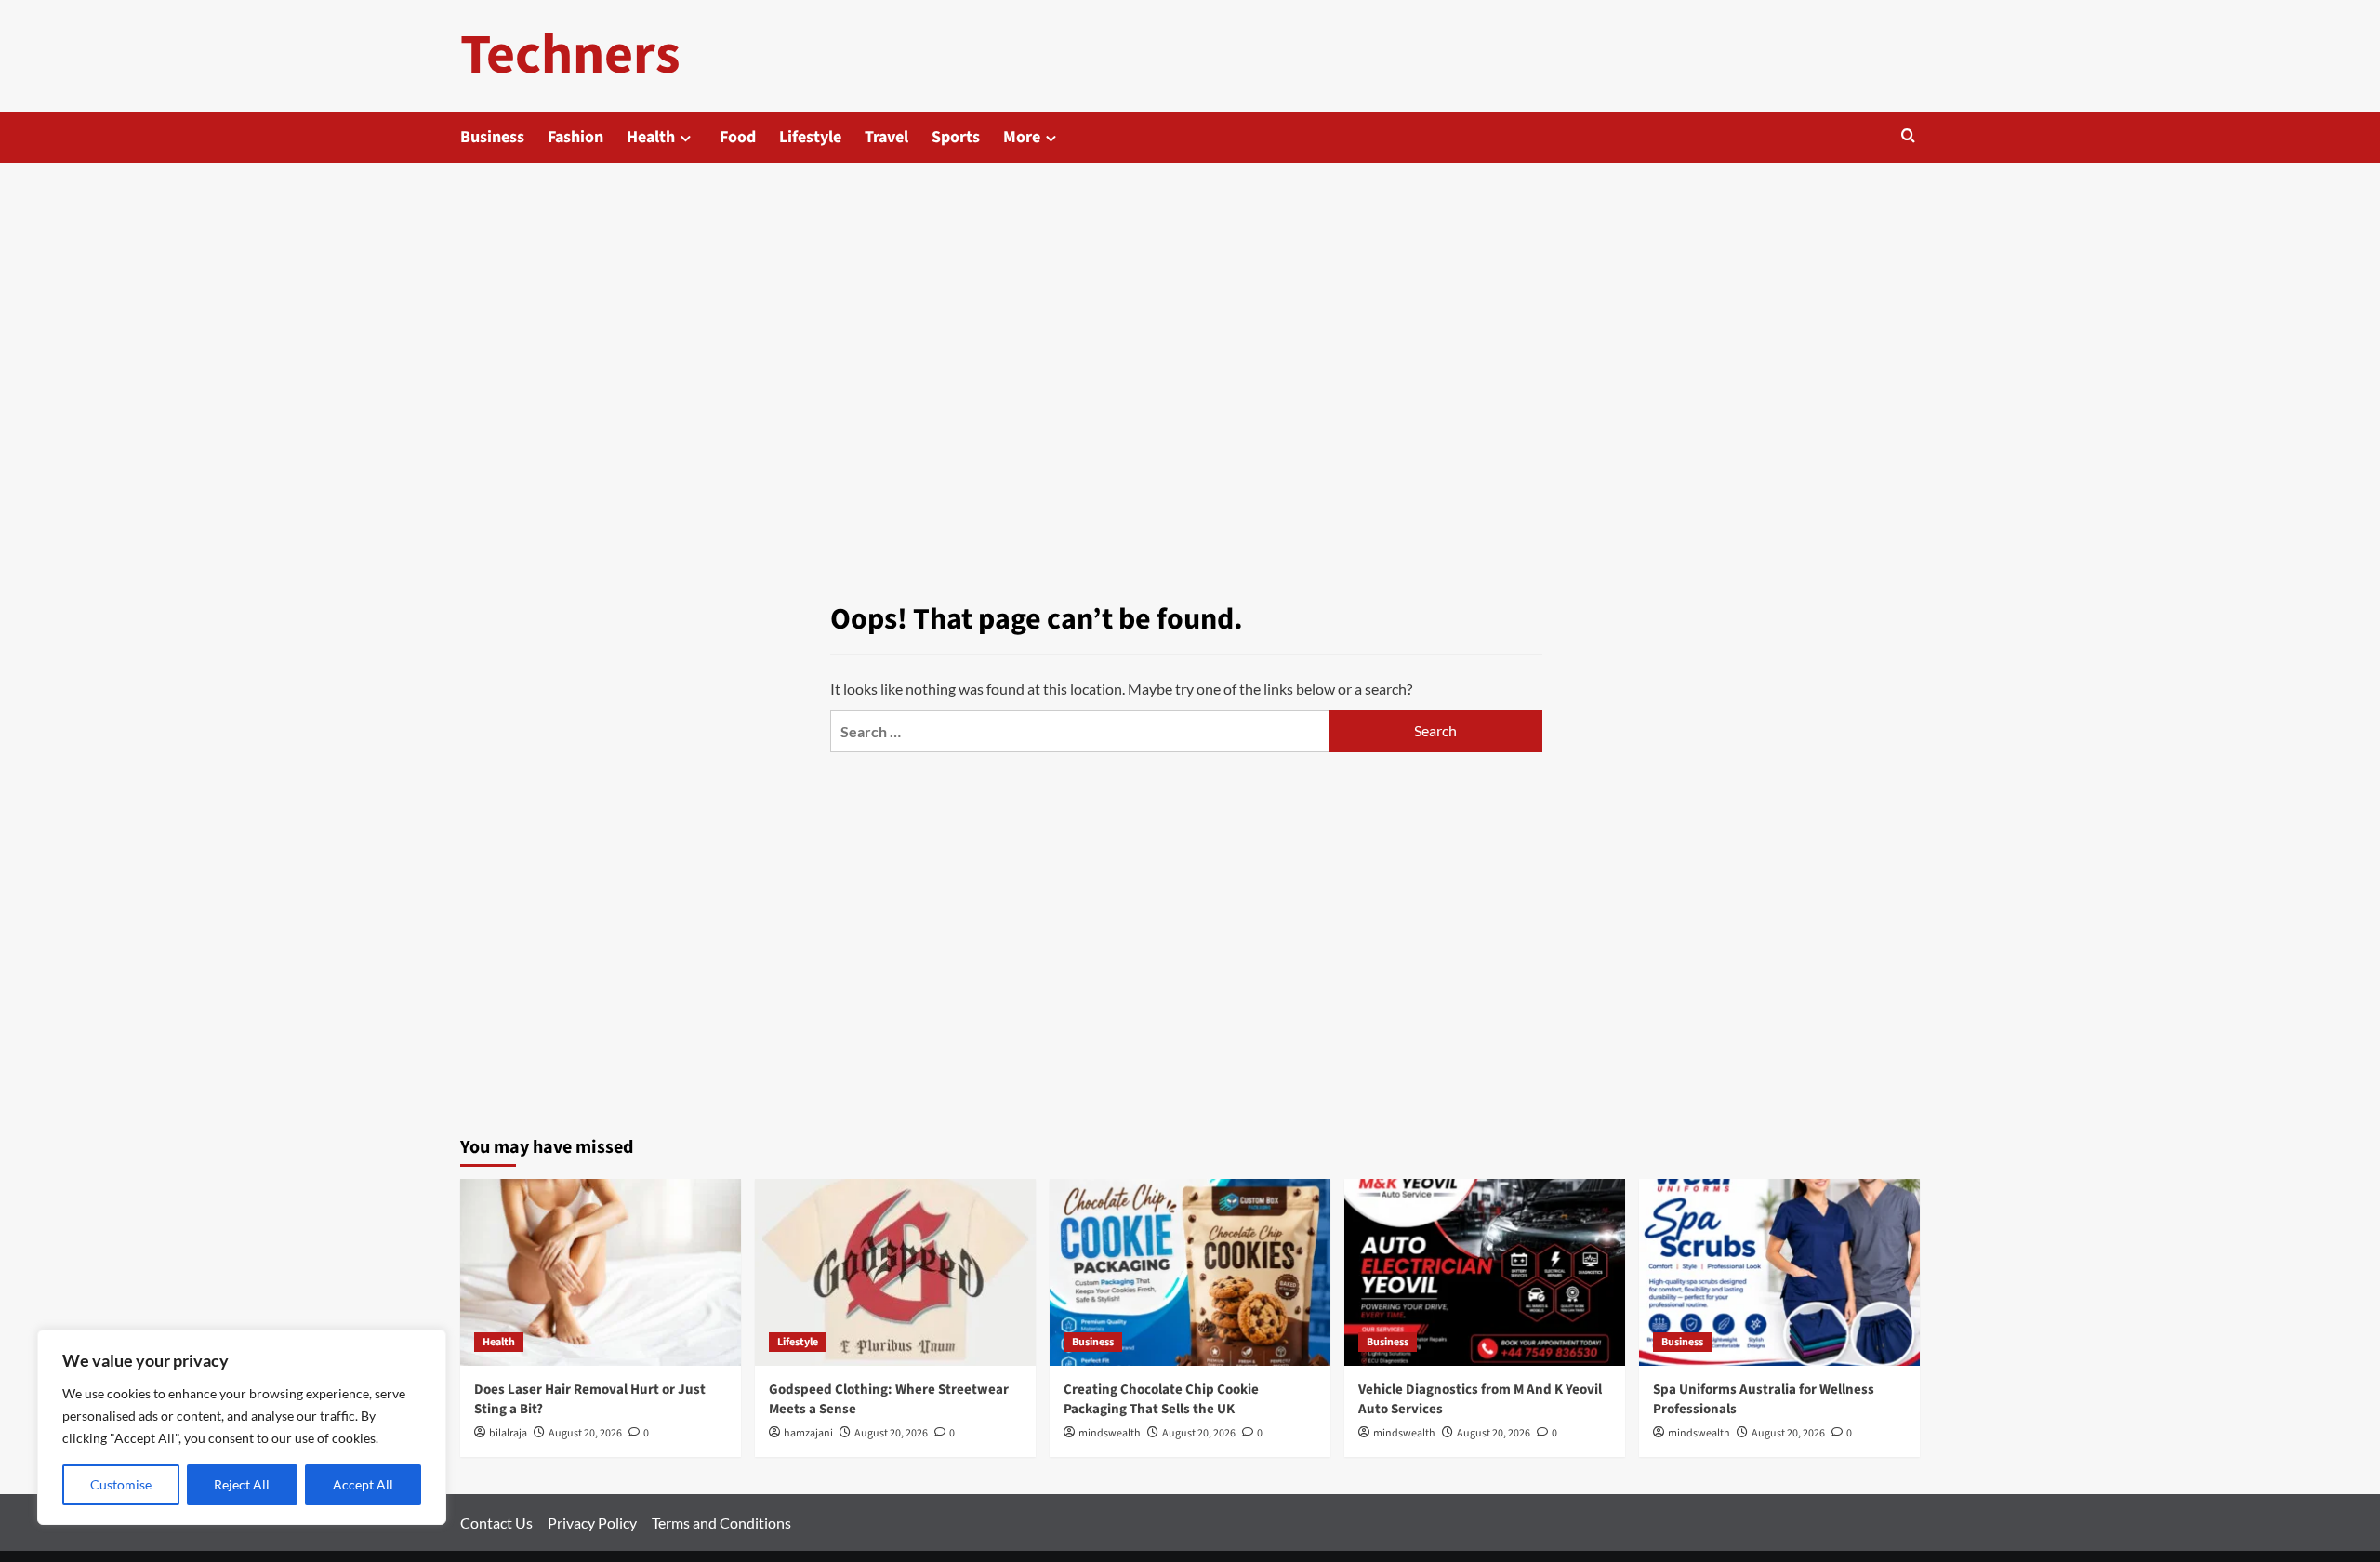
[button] (1908, 137)
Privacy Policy (592, 1522)
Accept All (363, 1484)
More (1022, 137)
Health (651, 137)
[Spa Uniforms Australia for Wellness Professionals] (1779, 1272)
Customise (121, 1484)
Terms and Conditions (721, 1522)
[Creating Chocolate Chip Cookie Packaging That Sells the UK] (1190, 1272)
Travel (886, 137)
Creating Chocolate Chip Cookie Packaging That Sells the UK (1161, 1399)
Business (492, 137)
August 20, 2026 (585, 1433)
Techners (570, 55)
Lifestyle (810, 137)
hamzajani (808, 1433)
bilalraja (508, 1433)
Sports (956, 137)
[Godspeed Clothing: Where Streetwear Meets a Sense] (895, 1272)
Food (738, 137)
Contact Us (496, 1522)
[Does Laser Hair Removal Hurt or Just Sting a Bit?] (601, 1272)
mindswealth (1110, 1433)
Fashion (575, 137)
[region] (242, 1427)
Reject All (242, 1484)
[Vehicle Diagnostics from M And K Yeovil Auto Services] (1485, 1272)
